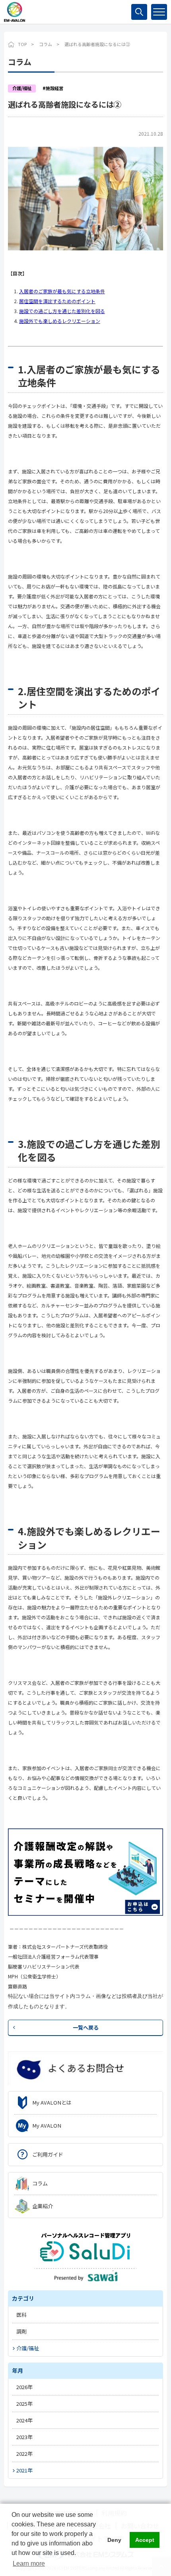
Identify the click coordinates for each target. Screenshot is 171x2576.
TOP (22, 44)
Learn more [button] (29, 2564)
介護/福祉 (28, 2348)
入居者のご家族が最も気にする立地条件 (62, 291)
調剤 (21, 2331)
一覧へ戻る (86, 2027)
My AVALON (47, 2125)
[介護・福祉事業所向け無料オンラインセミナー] (85, 1871)
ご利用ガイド (48, 2154)
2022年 (24, 2454)
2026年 (24, 2387)
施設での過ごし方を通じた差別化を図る (62, 311)
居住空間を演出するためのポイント (57, 301)
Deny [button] (114, 2540)
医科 (21, 2315)
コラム (46, 44)
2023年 (24, 2437)
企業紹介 (43, 2206)
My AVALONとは (52, 2102)
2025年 (24, 2404)
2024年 (24, 2420)
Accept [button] (145, 2540)
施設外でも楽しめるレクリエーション (60, 321)
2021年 (24, 2470)
